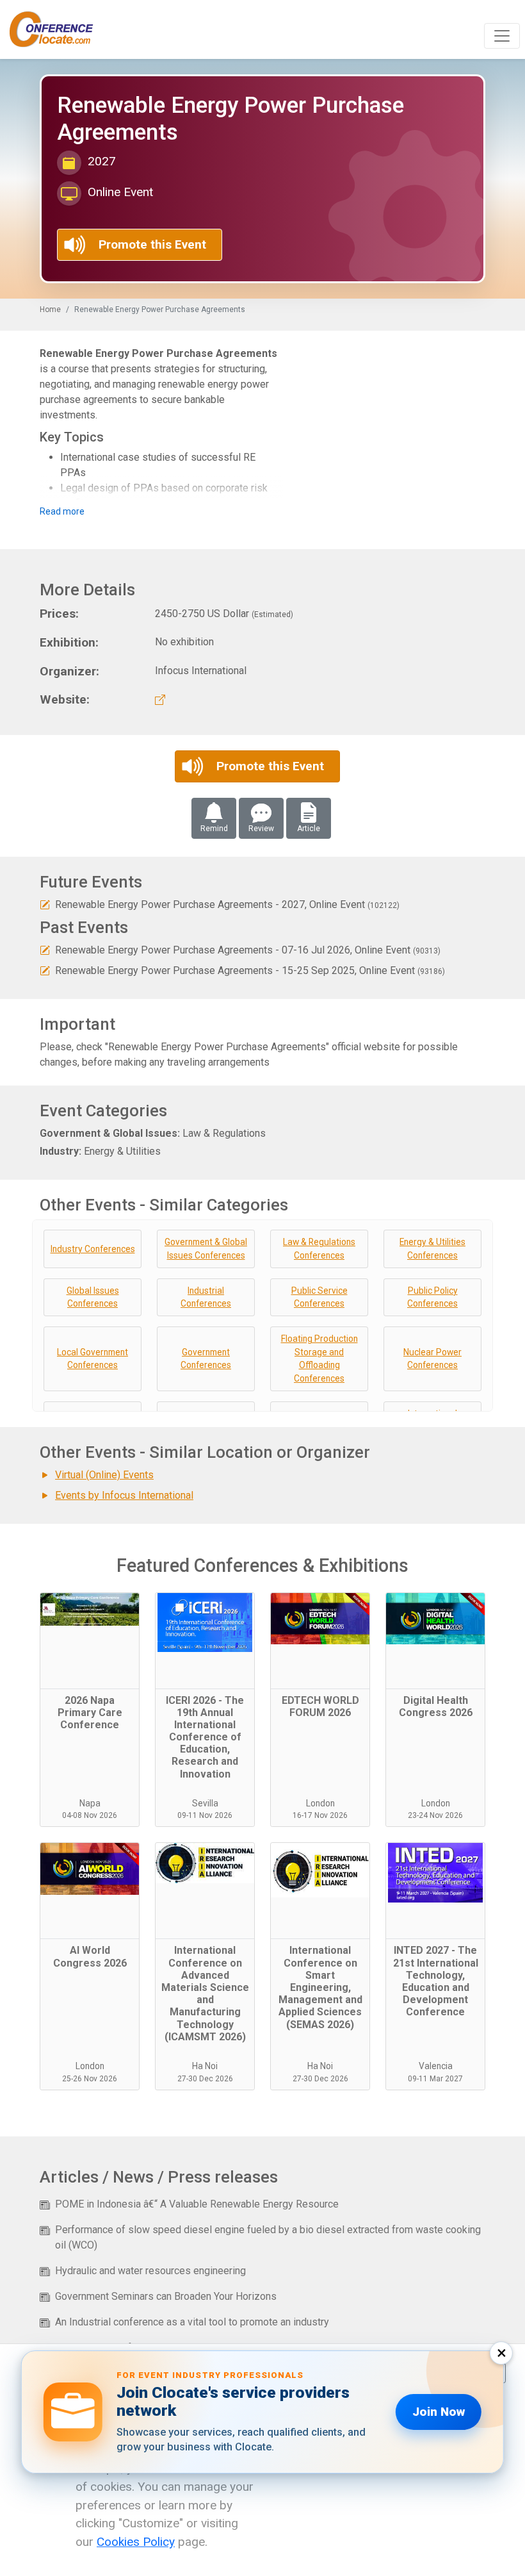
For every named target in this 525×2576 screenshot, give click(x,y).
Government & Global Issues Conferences (206, 1249)
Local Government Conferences (93, 1359)
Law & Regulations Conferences (319, 1249)
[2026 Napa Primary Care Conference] (90, 1641)
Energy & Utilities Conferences (432, 1249)
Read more (62, 511)
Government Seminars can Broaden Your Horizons (166, 2296)
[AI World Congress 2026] (90, 1891)
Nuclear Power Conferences (432, 1359)
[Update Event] (45, 904)
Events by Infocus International (124, 1495)
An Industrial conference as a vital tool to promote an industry (192, 2322)
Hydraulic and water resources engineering (150, 2271)
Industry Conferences (93, 1249)
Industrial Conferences (206, 1297)
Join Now (439, 2412)
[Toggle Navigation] (502, 36)
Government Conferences (206, 1359)
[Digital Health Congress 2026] (435, 1641)
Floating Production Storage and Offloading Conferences (319, 1358)
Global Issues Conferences (93, 1297)
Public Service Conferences (319, 1297)
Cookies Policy (136, 2542)
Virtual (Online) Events (104, 1475)
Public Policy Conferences (432, 1297)
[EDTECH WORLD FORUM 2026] (320, 1641)
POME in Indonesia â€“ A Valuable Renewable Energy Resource (197, 2204)
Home (50, 310)
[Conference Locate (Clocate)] (58, 29)
